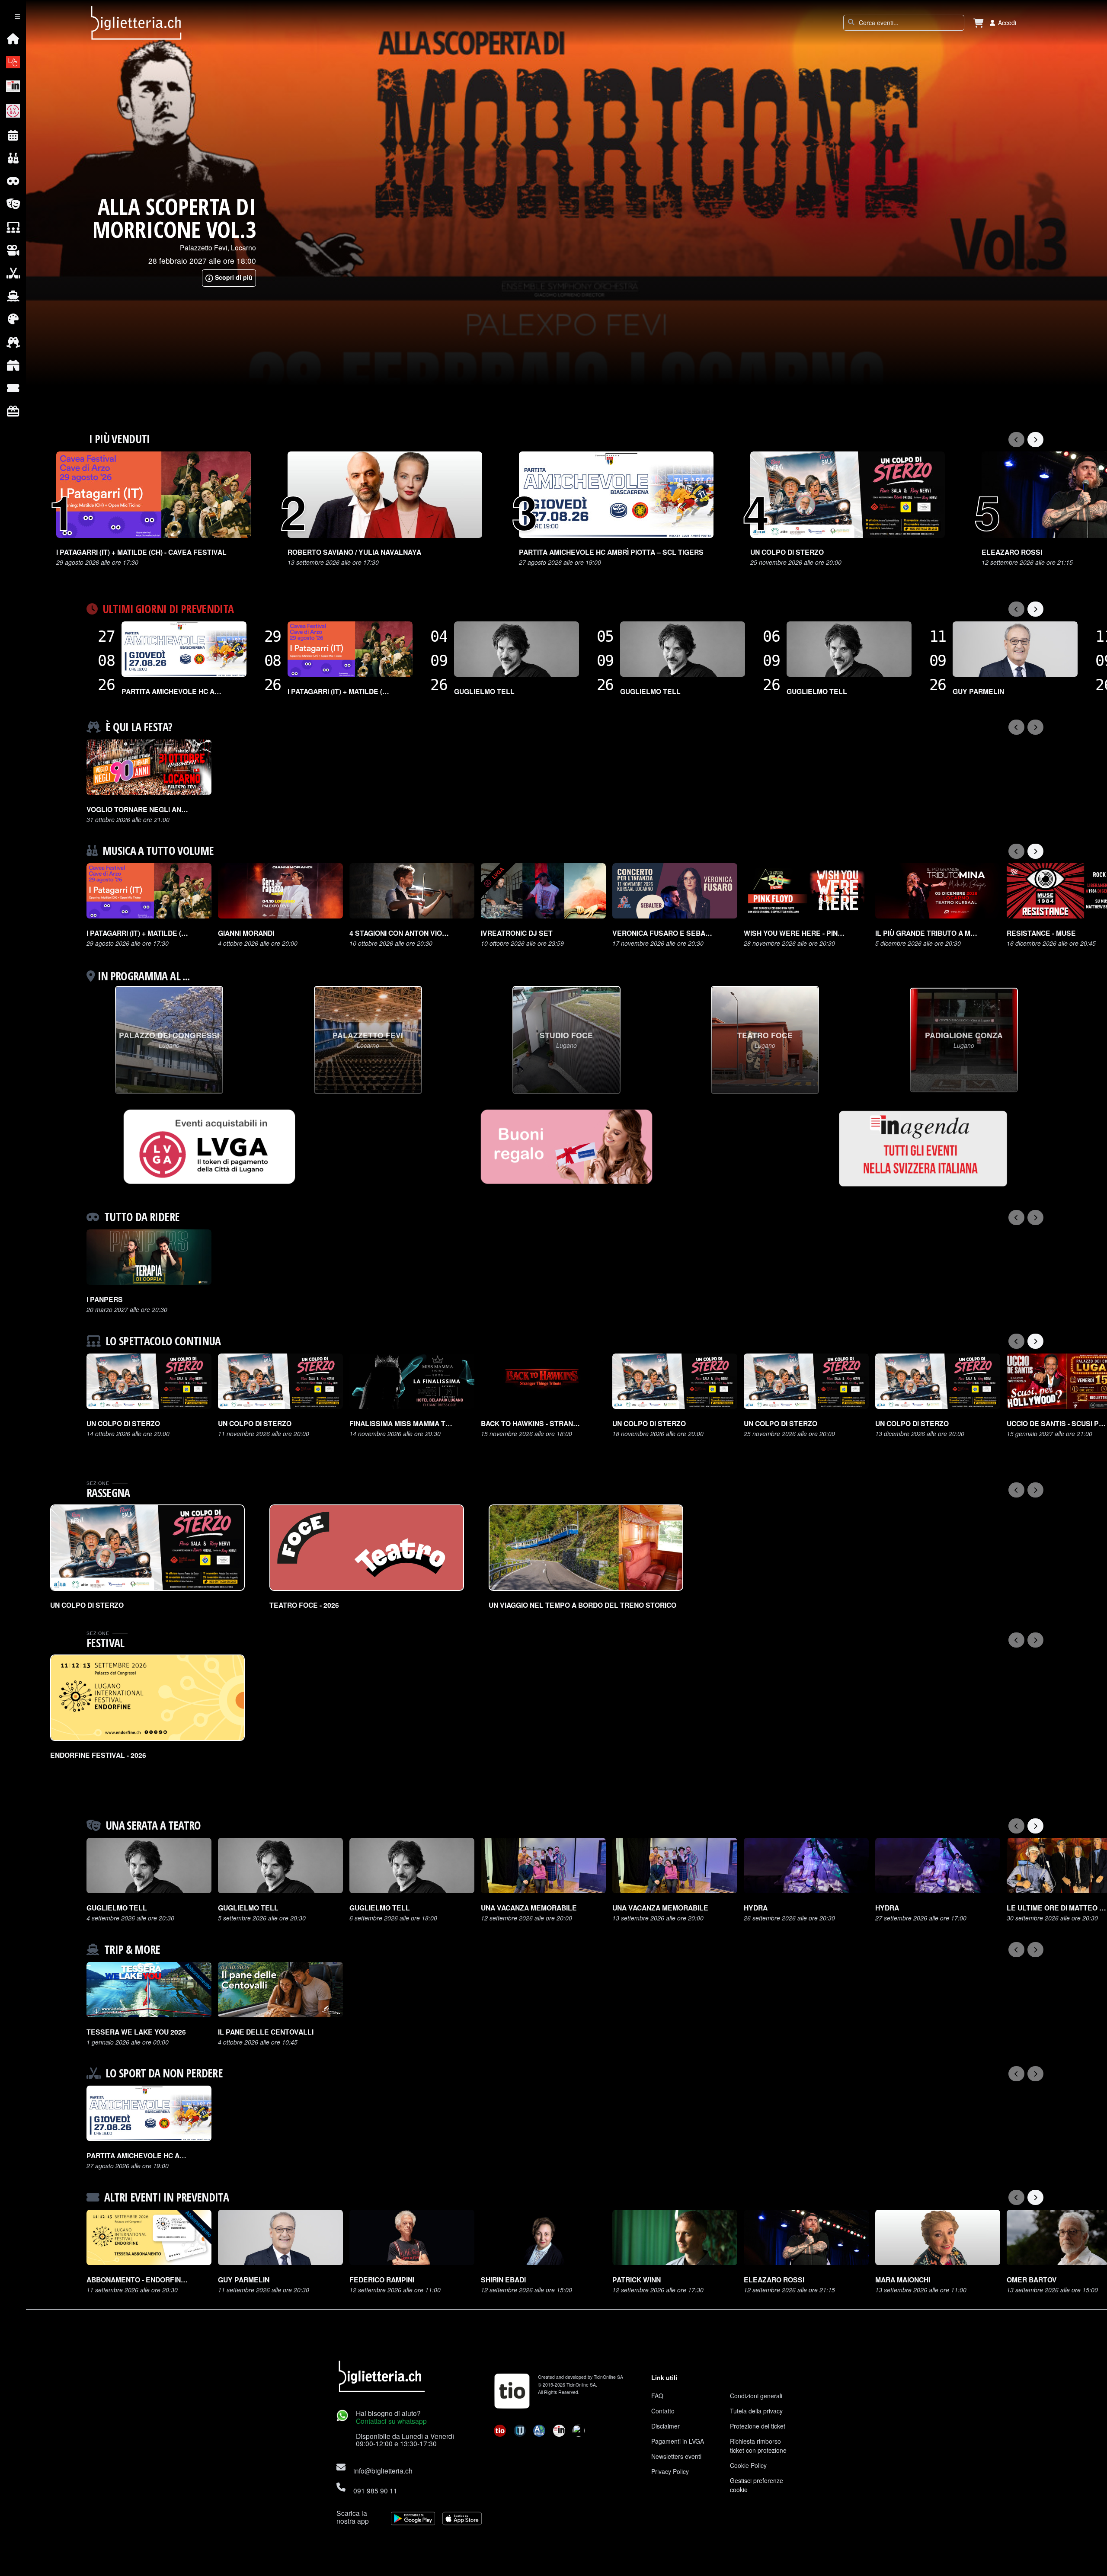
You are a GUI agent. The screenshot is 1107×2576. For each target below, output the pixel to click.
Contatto (663, 2411)
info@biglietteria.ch (383, 2470)
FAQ (657, 2396)
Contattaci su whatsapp (391, 2421)
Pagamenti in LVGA (678, 2441)
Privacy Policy (670, 2471)
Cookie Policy (748, 2465)
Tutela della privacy (756, 2411)
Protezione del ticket (758, 2426)
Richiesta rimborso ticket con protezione (758, 2446)
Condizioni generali (756, 2396)
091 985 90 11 (375, 2490)
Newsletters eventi (676, 2456)
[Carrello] (979, 23)
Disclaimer (665, 2426)
